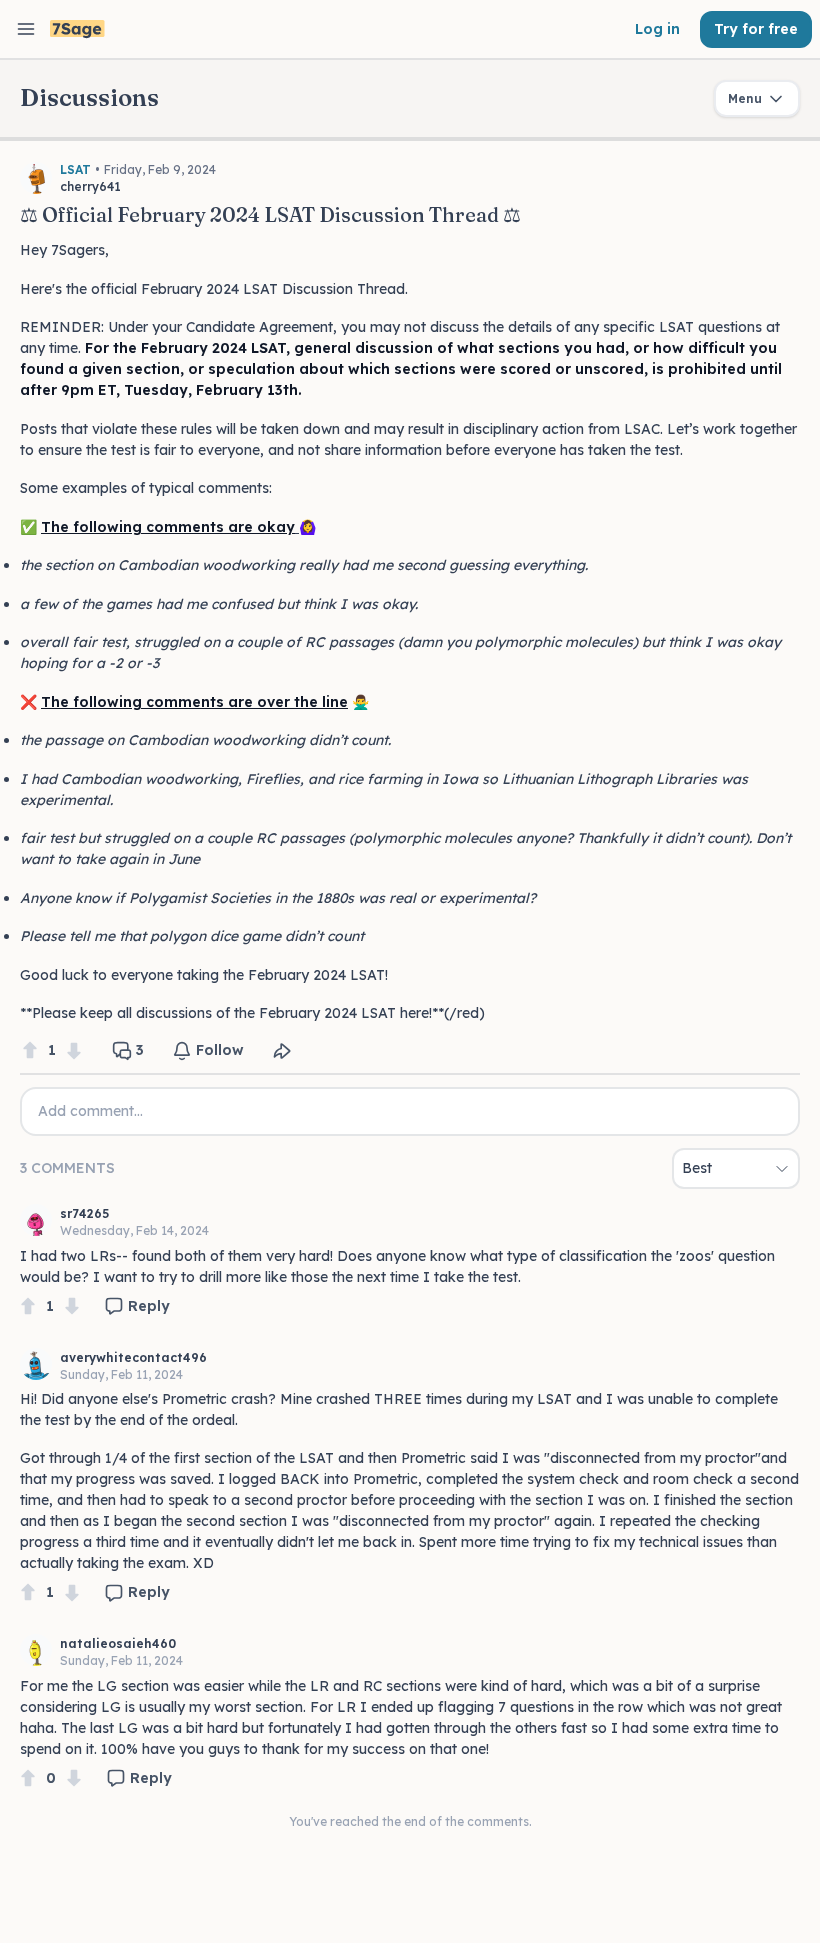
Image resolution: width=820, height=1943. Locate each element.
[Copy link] (282, 1051)
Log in (657, 29)
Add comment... (90, 1111)
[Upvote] (30, 1050)
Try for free (756, 29)
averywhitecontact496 (133, 1357)
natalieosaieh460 (118, 1643)
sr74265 (84, 1213)
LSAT (75, 169)
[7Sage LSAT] (77, 29)
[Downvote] (74, 1050)
